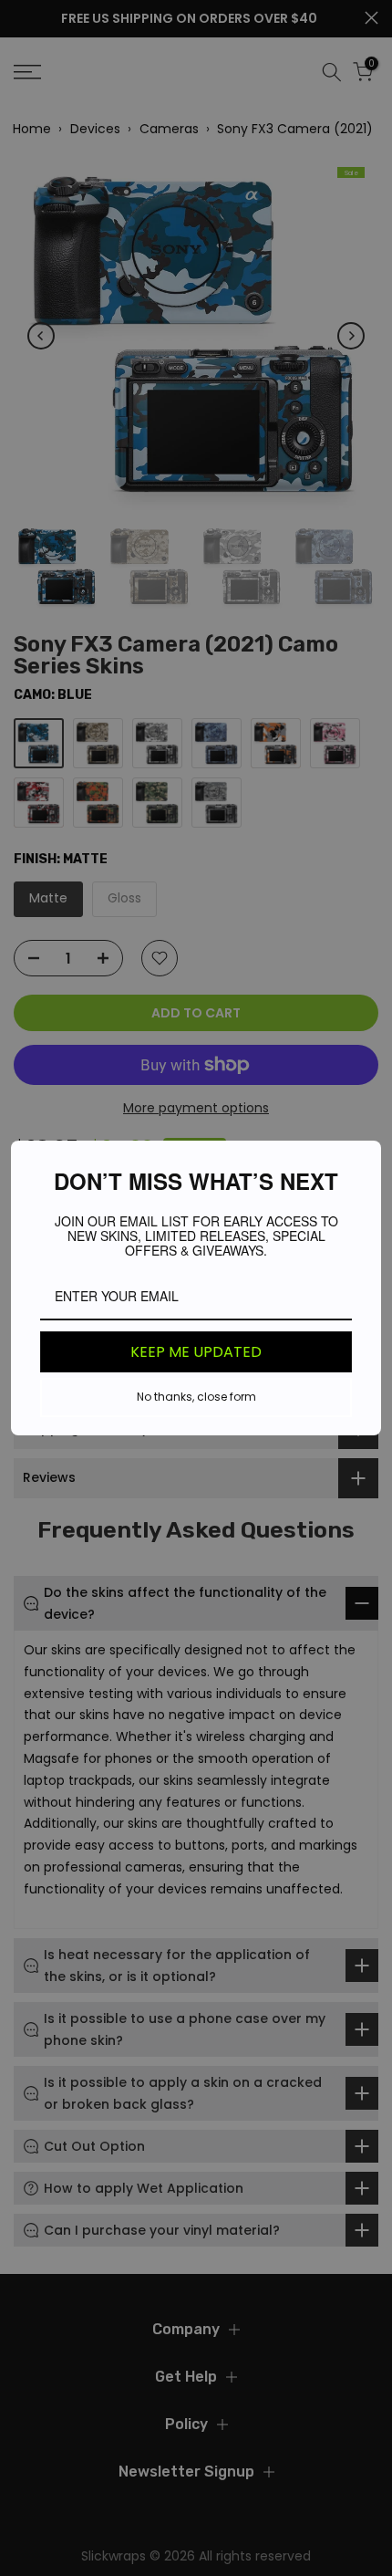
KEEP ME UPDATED (196, 1352)
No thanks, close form (196, 1397)
